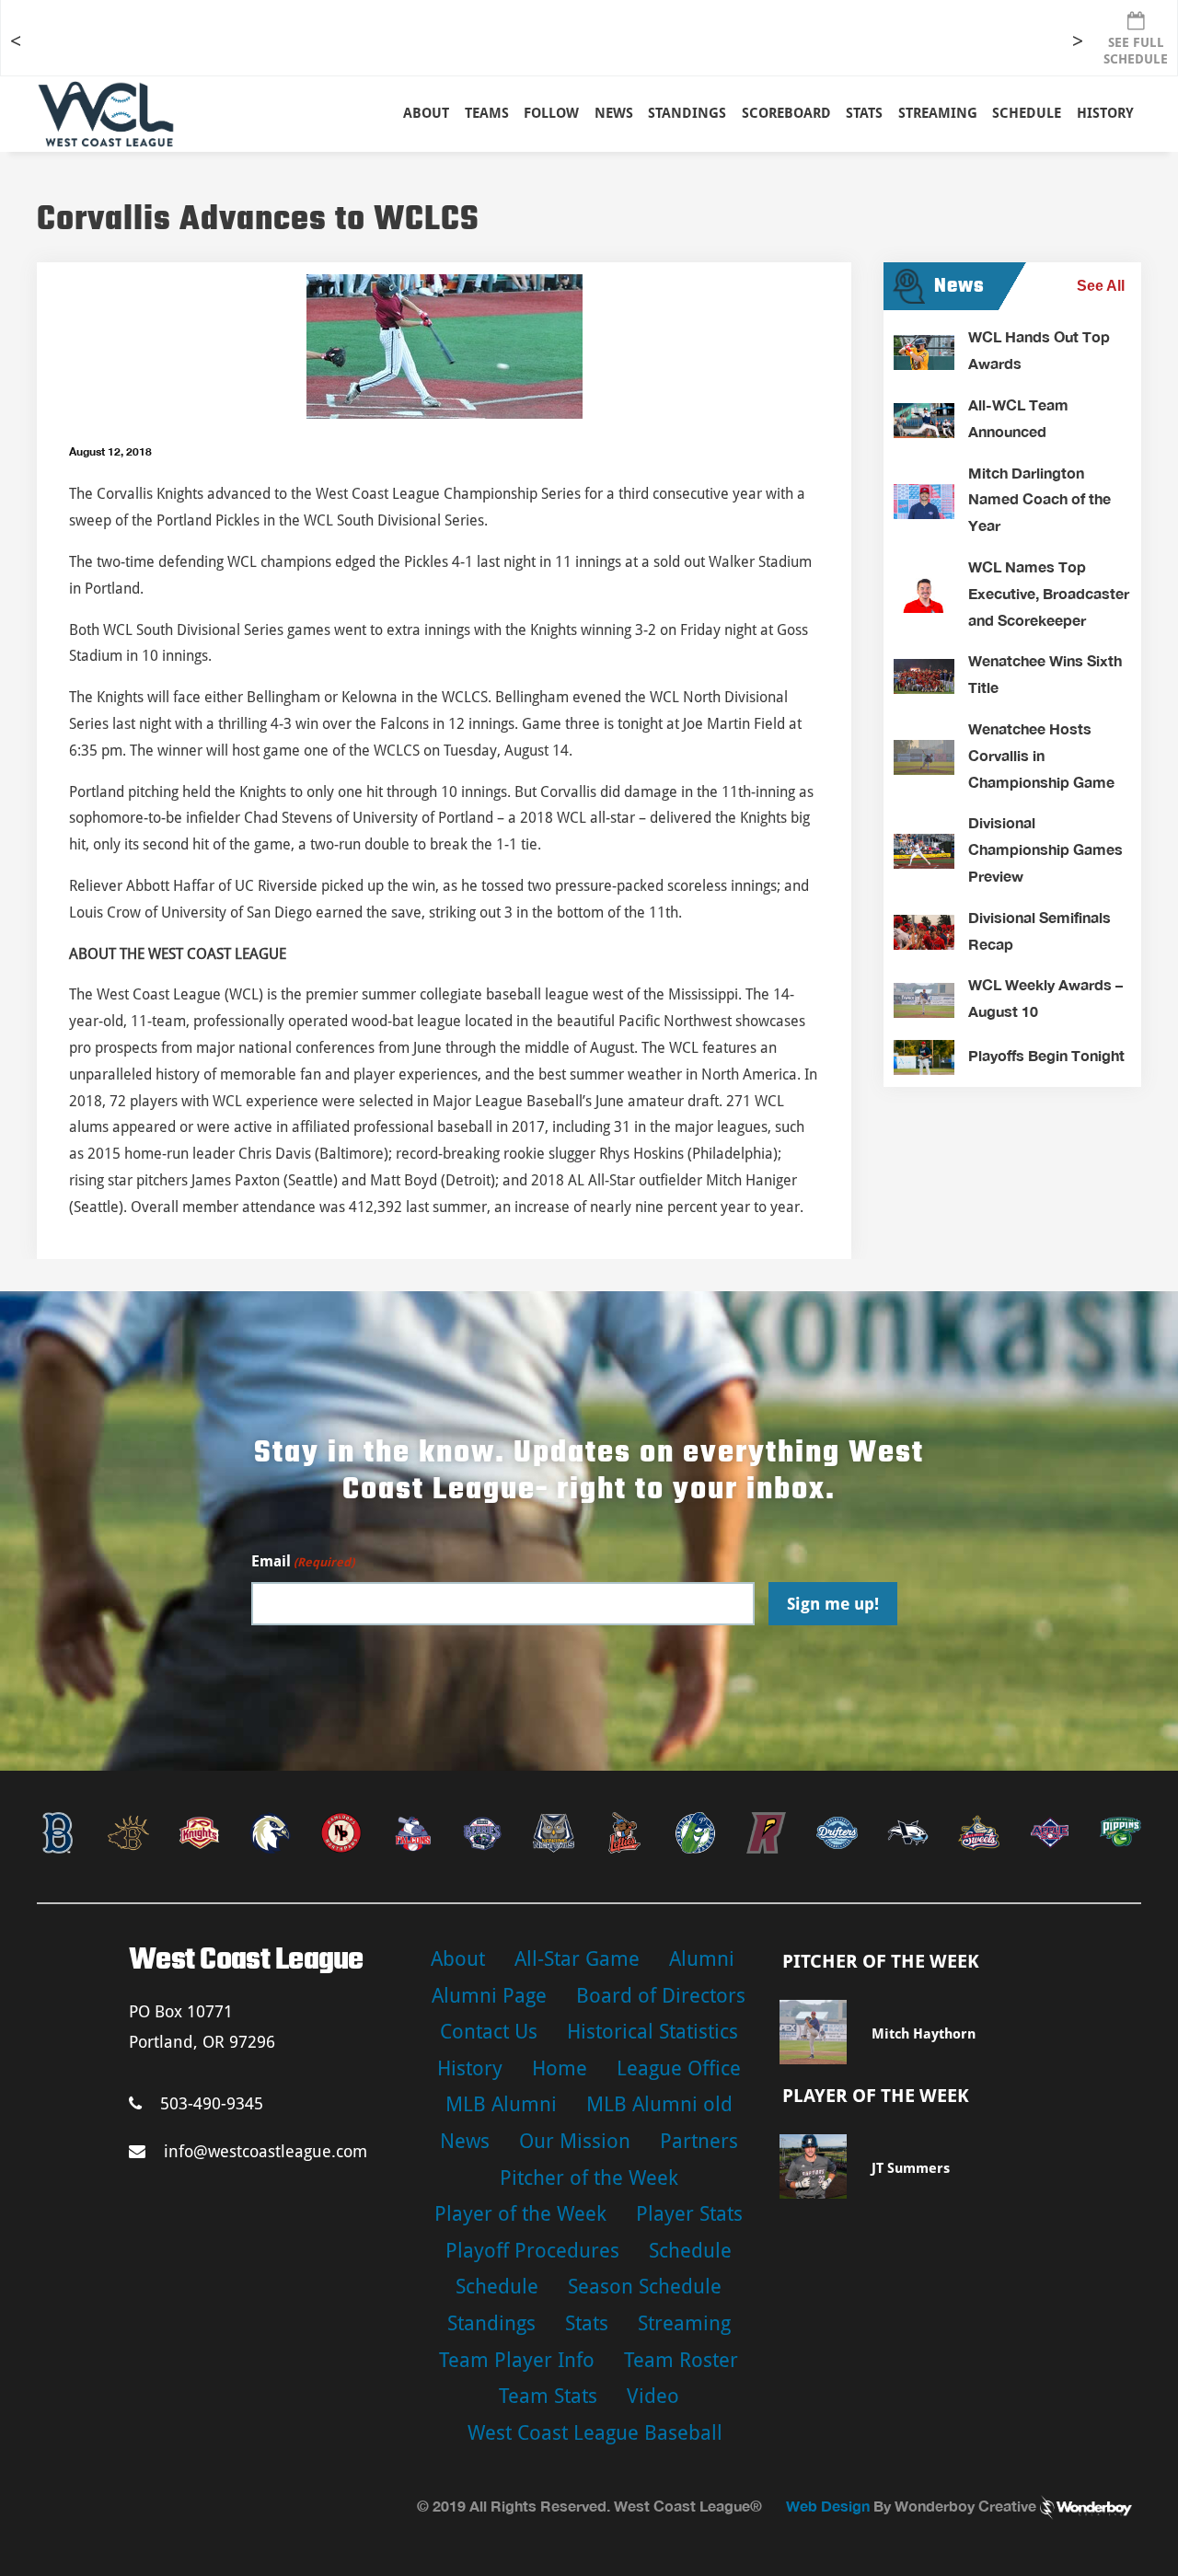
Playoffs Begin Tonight (1046, 1055)
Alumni (702, 1959)
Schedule (690, 2251)
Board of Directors (661, 1996)
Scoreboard (786, 113)
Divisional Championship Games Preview (1045, 849)
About (426, 113)
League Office (679, 2068)
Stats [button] (864, 113)
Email (303, 1561)
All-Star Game (577, 1959)
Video (653, 2396)
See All (1101, 286)
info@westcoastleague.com (266, 2151)
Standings (687, 113)
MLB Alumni (501, 2104)
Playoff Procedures (532, 2251)
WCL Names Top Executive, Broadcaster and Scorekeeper (1049, 593)
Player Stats (689, 2214)
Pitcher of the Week (589, 2178)
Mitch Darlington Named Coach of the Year (1039, 499)
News (614, 113)
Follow (551, 113)
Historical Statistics (653, 2032)
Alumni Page (489, 1996)
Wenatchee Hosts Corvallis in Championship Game (1041, 755)
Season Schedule (645, 2287)
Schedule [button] (1027, 113)
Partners (699, 2141)
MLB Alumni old (659, 2104)
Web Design (828, 2506)
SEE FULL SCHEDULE (1136, 51)
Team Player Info (517, 2360)
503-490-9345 (212, 2103)
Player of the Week (520, 2214)
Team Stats (548, 2396)
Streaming (938, 113)
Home (560, 2068)
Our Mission (575, 2141)
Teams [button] (487, 113)
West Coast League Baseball (595, 2433)
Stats (587, 2323)
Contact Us (489, 2032)
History (1105, 113)
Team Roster (681, 2360)
